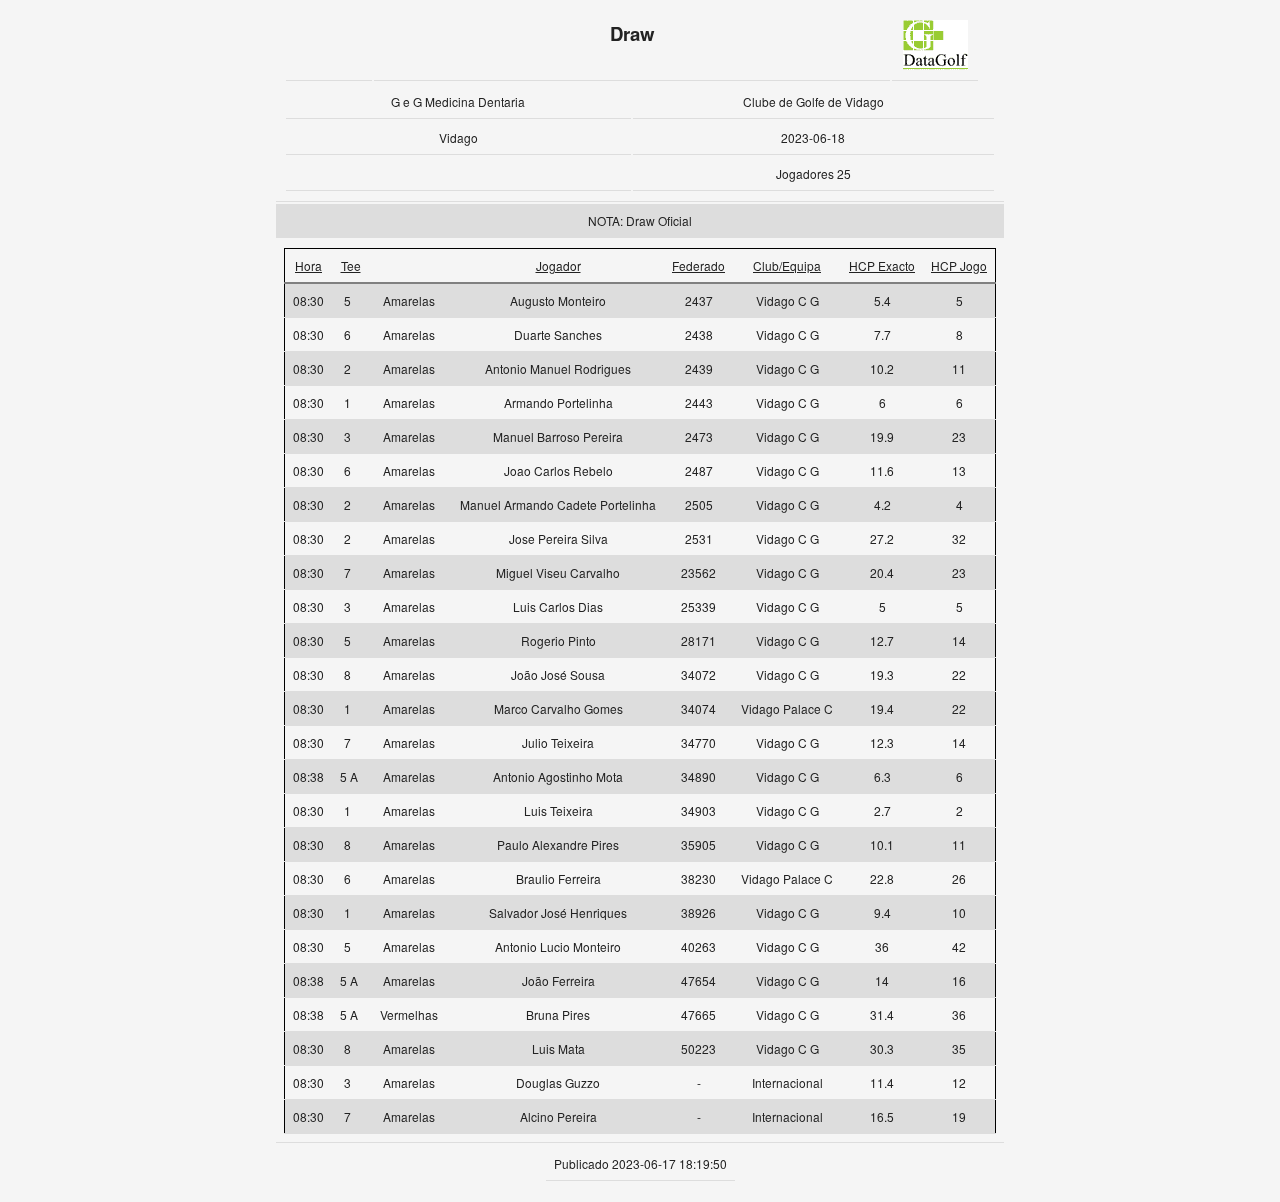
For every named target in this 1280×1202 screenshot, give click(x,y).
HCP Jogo (959, 265)
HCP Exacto (882, 265)
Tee (351, 265)
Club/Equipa (787, 265)
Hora (308, 265)
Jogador (558, 265)
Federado (698, 265)
